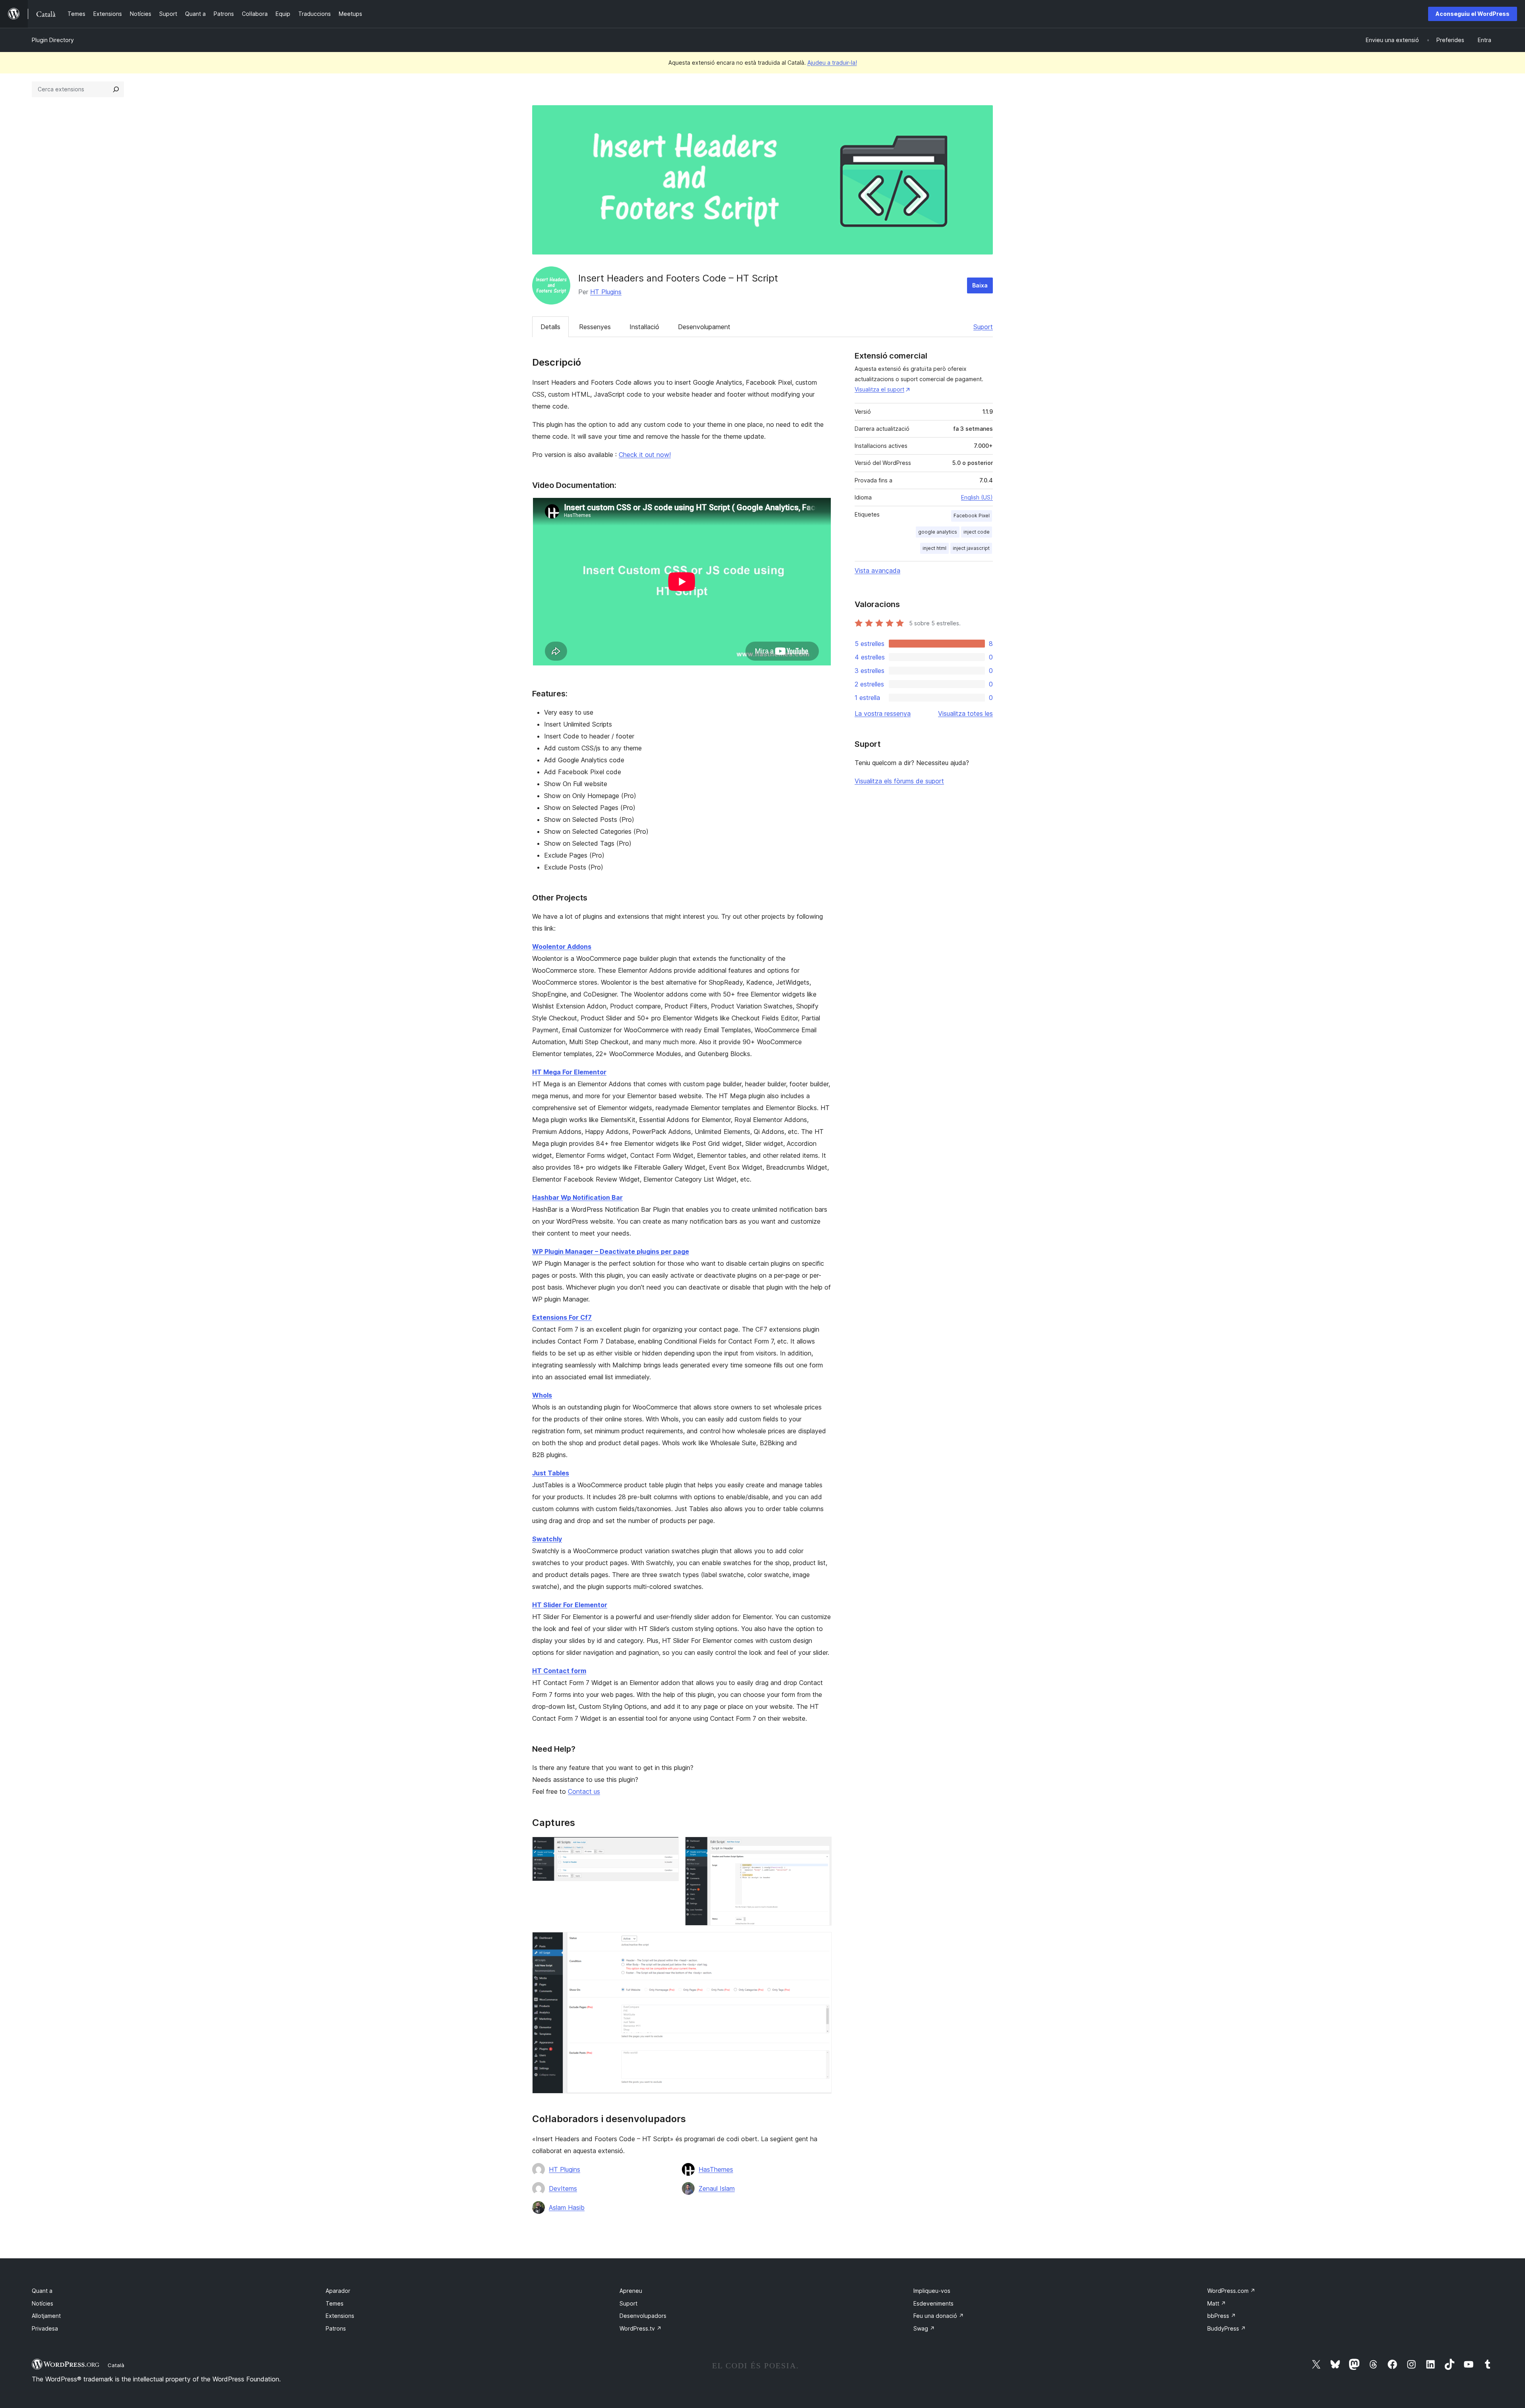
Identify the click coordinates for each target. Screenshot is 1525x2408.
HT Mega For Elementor (569, 1072)
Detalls (550, 327)
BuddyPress (1227, 2328)
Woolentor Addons (562, 947)
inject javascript (971, 548)
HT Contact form (559, 1671)
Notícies (42, 2303)
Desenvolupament (704, 327)
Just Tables (551, 1473)
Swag (924, 2328)
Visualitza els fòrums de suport (899, 781)
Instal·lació (644, 327)
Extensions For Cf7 (562, 1317)
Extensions (340, 2316)
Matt (1217, 2303)
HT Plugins (606, 292)
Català (116, 2365)
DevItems (563, 2188)
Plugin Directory (53, 40)
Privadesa (45, 2328)
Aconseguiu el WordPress (1473, 14)
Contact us (584, 1791)
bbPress (1222, 2316)
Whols (542, 1395)
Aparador (338, 2291)
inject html (934, 548)
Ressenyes (595, 327)
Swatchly (547, 1539)
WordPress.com (1231, 2291)
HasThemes (716, 2169)
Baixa (980, 285)
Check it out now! (645, 455)
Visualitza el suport (879, 389)
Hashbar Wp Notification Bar (577, 1197)
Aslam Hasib (567, 2207)
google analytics (938, 532)
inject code (977, 532)
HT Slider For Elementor (570, 1605)
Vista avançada (877, 571)
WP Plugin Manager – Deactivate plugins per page (611, 1251)
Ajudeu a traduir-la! (832, 63)
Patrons (336, 2328)
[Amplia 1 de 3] (668, 1847)
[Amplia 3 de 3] (821, 1943)
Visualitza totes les (965, 713)
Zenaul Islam (717, 2188)
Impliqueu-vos (932, 2291)
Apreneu (631, 2291)
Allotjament (46, 2316)
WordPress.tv (641, 2328)
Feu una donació (939, 2316)
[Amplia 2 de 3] (821, 1847)
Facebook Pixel (972, 516)
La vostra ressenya (883, 713)
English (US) (977, 497)
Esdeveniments (933, 2303)
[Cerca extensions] (116, 89)
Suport (983, 327)
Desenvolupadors (643, 2316)
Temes (335, 2303)
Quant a (42, 2291)
